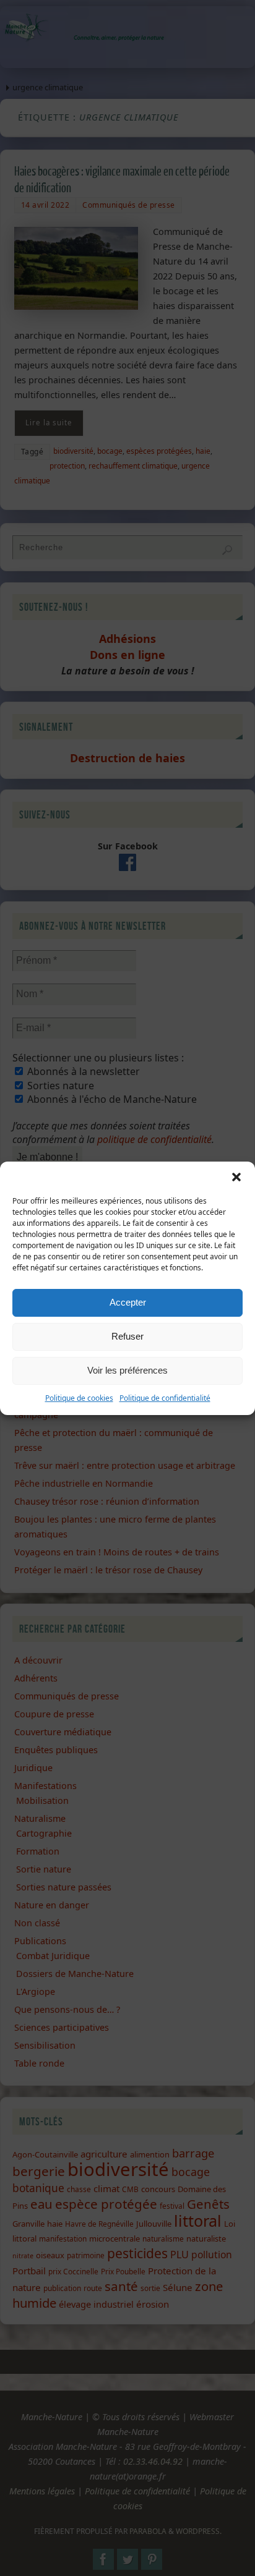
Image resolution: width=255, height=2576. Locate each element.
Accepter (128, 1302)
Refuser (127, 1336)
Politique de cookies (79, 1398)
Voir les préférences (127, 1370)
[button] (236, 1177)
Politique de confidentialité (165, 1398)
